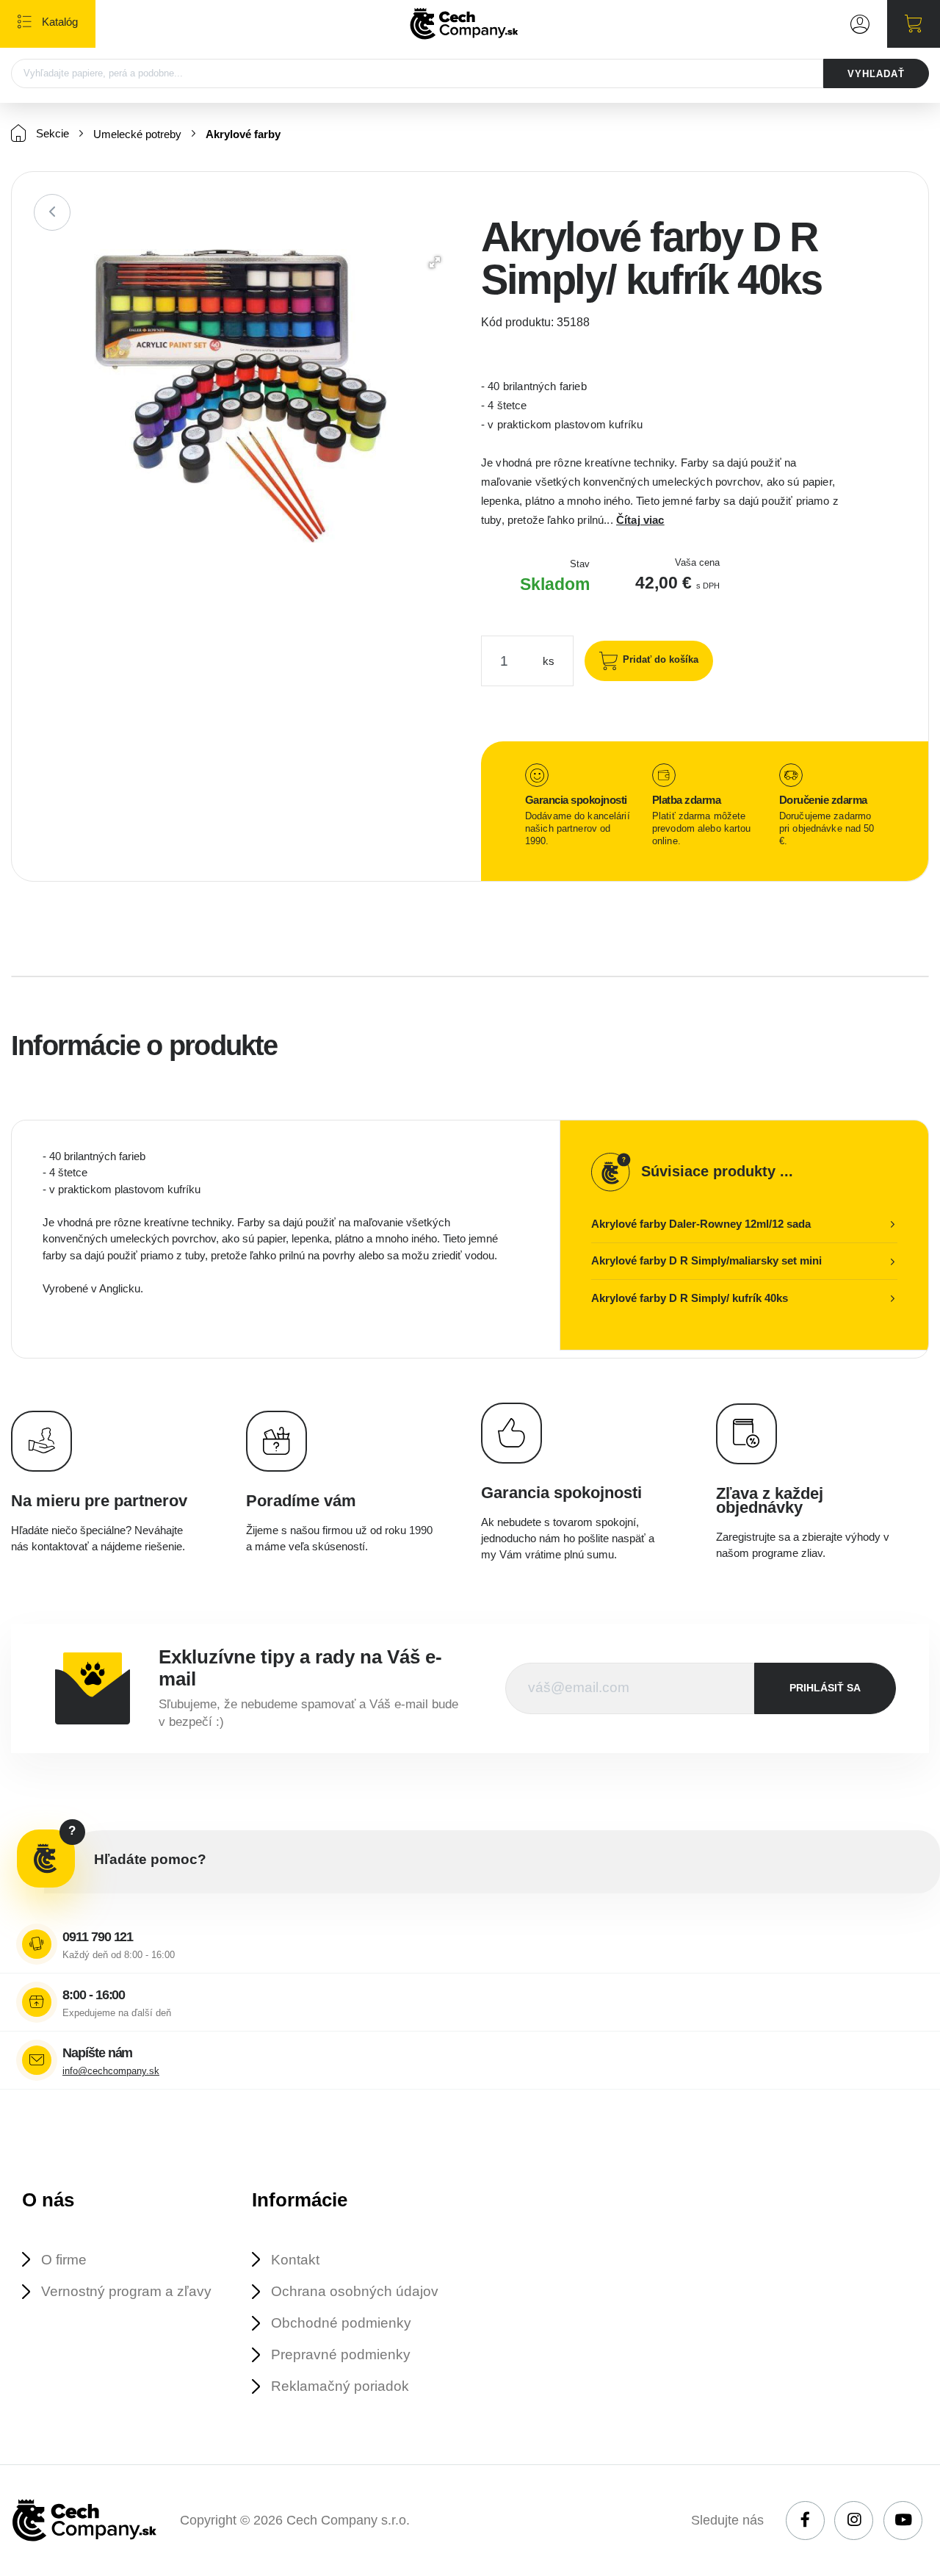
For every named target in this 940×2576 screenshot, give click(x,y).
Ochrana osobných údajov (355, 2291)
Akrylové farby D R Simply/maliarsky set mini (706, 1260)
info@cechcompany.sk (111, 2071)
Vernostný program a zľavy (126, 2291)
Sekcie (51, 133)
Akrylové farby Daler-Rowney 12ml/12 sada (701, 1224)
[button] (435, 262)
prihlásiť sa (825, 1688)
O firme (64, 2260)
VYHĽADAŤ (876, 74)
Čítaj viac (640, 520)
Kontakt (295, 2260)
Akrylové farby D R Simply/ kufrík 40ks (690, 1298)
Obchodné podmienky (341, 2323)
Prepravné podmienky (341, 2354)
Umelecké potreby (137, 134)
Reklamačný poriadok (340, 2386)
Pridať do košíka (661, 659)
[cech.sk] (464, 24)
